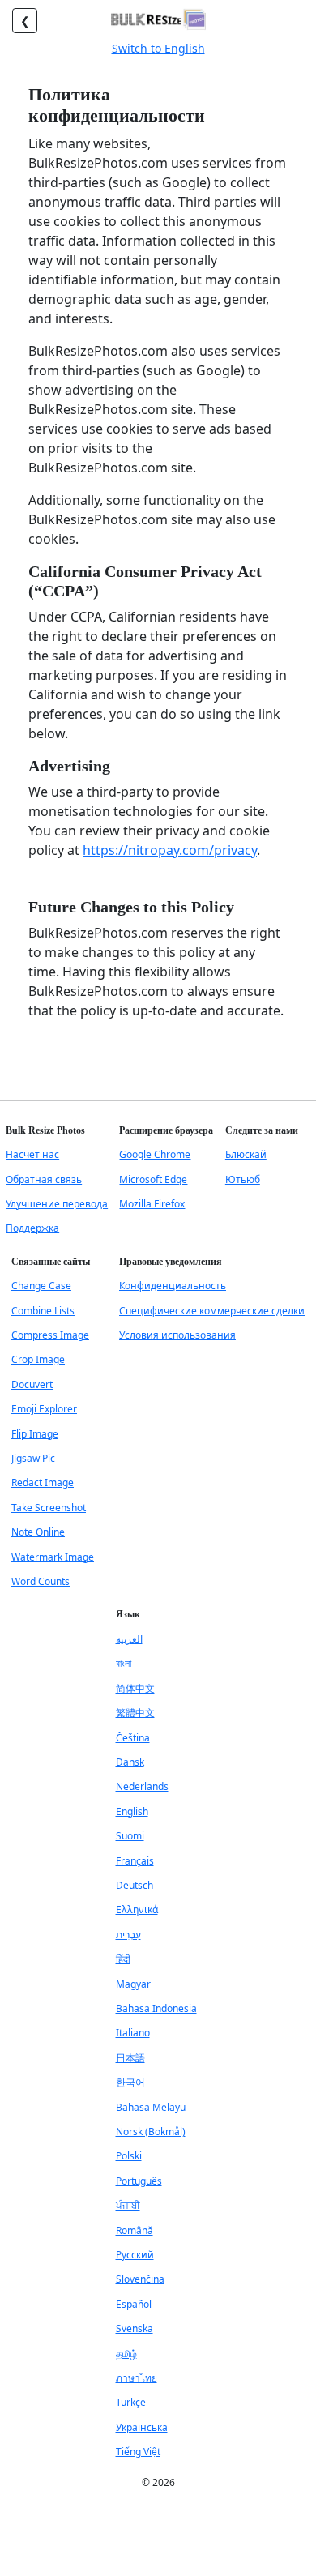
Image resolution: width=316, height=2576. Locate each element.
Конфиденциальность (173, 1286)
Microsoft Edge (153, 1179)
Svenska (135, 2328)
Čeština (133, 1738)
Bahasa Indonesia (156, 2008)
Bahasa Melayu (151, 2107)
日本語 (130, 2058)
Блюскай (246, 1154)
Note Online (38, 1532)
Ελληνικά (137, 1910)
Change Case (41, 1286)
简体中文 (135, 1688)
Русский (135, 2255)
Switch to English (158, 48)
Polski (129, 2156)
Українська (142, 2427)
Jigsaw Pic (33, 1458)
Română (135, 2230)
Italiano (133, 2033)
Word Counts (41, 1581)
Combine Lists (43, 1311)
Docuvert (32, 1384)
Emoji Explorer (44, 1409)
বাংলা (124, 1663)
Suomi (130, 1836)
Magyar (133, 1984)
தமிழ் (126, 2354)
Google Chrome (155, 1154)
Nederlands (142, 1786)
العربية (129, 1639)
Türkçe (131, 2402)
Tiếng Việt (138, 2452)
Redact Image (43, 1482)
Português (139, 2181)
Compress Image (50, 1335)
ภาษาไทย (137, 2378)
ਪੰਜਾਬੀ (128, 2205)
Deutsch (135, 1885)
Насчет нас (32, 1154)
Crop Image (38, 1359)
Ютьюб (243, 1179)
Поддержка (32, 1228)
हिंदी (123, 1959)
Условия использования (177, 1335)
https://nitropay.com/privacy (170, 850)
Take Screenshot (49, 1508)
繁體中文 (135, 1713)
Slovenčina (140, 2279)
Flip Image (35, 1434)
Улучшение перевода (57, 1204)
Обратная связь (44, 1179)
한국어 (130, 2082)
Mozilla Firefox (152, 1204)
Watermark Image (53, 1557)
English (132, 1811)
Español (134, 2304)
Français (135, 1861)
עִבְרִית (128, 1935)
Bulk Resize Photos (45, 1130)
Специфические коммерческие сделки (212, 1311)
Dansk (130, 1762)
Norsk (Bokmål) (151, 2132)
